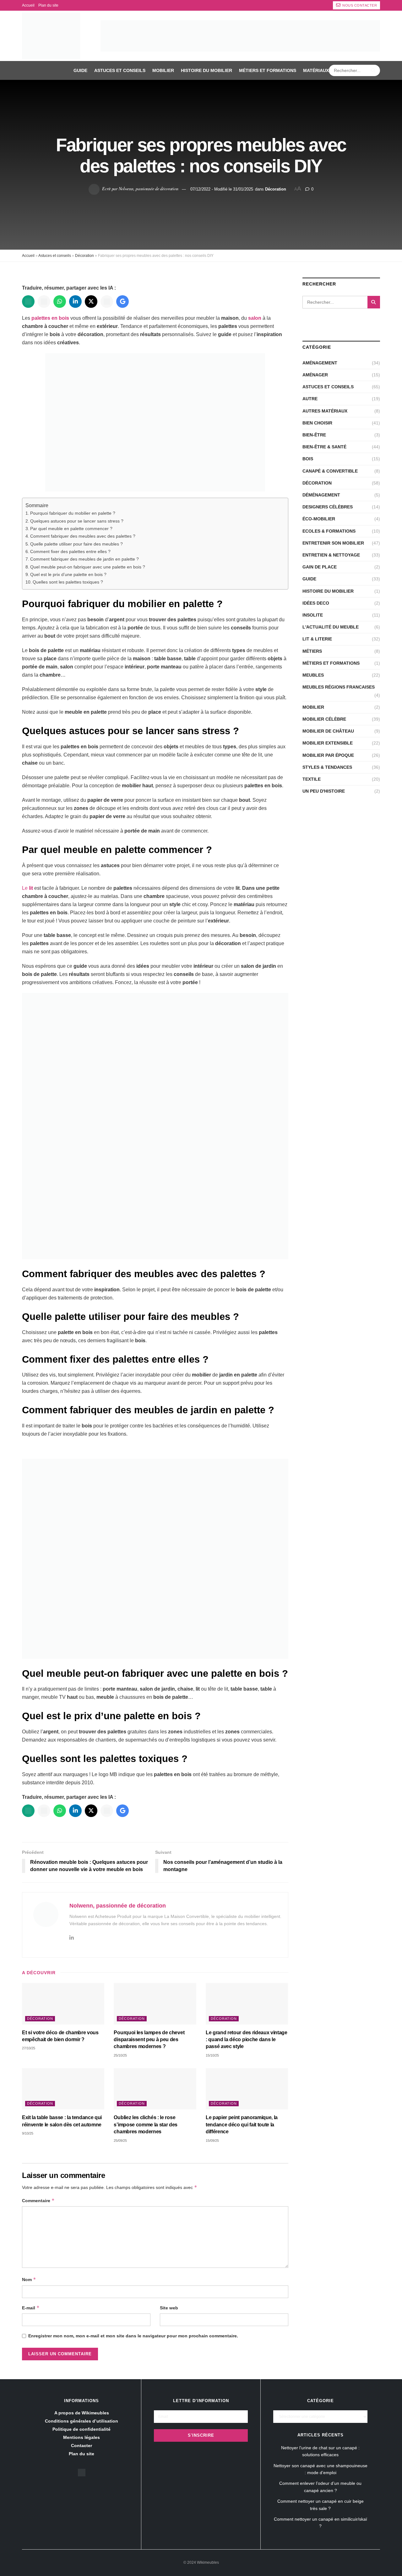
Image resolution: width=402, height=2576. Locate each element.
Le (28, 888)
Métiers (312, 651)
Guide (80, 70)
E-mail (31, 2308)
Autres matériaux (325, 411)
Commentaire (38, 2200)
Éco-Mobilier (319, 519)
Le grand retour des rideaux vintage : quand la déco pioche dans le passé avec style (247, 2040)
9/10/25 (28, 2133)
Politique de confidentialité (81, 2429)
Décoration (276, 189)
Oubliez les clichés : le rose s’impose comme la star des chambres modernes (146, 2125)
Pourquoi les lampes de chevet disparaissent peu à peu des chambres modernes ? (149, 2040)
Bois (308, 459)
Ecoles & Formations (329, 531)
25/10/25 (120, 2055)
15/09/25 (212, 2141)
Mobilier (163, 70)
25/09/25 (120, 2141)
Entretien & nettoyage (331, 555)
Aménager (315, 375)
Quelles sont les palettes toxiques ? (68, 582)
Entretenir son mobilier (333, 543)
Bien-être (314, 435)
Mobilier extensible (328, 743)
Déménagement (321, 495)
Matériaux (316, 70)
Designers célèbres (328, 507)
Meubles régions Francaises (339, 687)
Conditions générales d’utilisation (81, 2421)
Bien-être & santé (324, 447)
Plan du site (48, 5)
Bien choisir (317, 423)
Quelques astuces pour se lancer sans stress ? (77, 521)
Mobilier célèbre (324, 719)
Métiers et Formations (268, 70)
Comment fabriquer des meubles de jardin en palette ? (84, 559)
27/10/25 (29, 2048)
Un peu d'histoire (324, 791)
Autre (310, 399)
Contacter (81, 2446)
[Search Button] (374, 70)
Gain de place (320, 567)
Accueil (28, 5)
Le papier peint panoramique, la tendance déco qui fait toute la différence (242, 2125)
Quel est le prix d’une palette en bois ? (68, 574)
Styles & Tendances (327, 767)
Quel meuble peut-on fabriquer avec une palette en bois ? (88, 567)
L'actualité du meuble (331, 627)
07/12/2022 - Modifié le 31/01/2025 (222, 189)
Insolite (313, 615)
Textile (312, 779)
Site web (169, 2308)
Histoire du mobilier (206, 70)
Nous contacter (359, 5)
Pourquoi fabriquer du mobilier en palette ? (73, 513)
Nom (29, 2279)
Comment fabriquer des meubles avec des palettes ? (83, 536)
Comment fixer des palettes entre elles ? (70, 551)
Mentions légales (81, 2437)
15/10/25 (212, 2055)
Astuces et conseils (120, 70)
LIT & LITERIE (317, 639)
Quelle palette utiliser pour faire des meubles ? (76, 544)
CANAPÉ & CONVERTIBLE (330, 471)
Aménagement (320, 363)
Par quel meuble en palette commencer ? (71, 529)
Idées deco (316, 603)
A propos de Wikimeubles (82, 2413)
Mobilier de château (328, 731)
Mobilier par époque (328, 755)
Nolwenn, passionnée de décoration (149, 188)
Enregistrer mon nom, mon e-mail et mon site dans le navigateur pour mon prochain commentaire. (133, 2336)
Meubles (313, 675)
